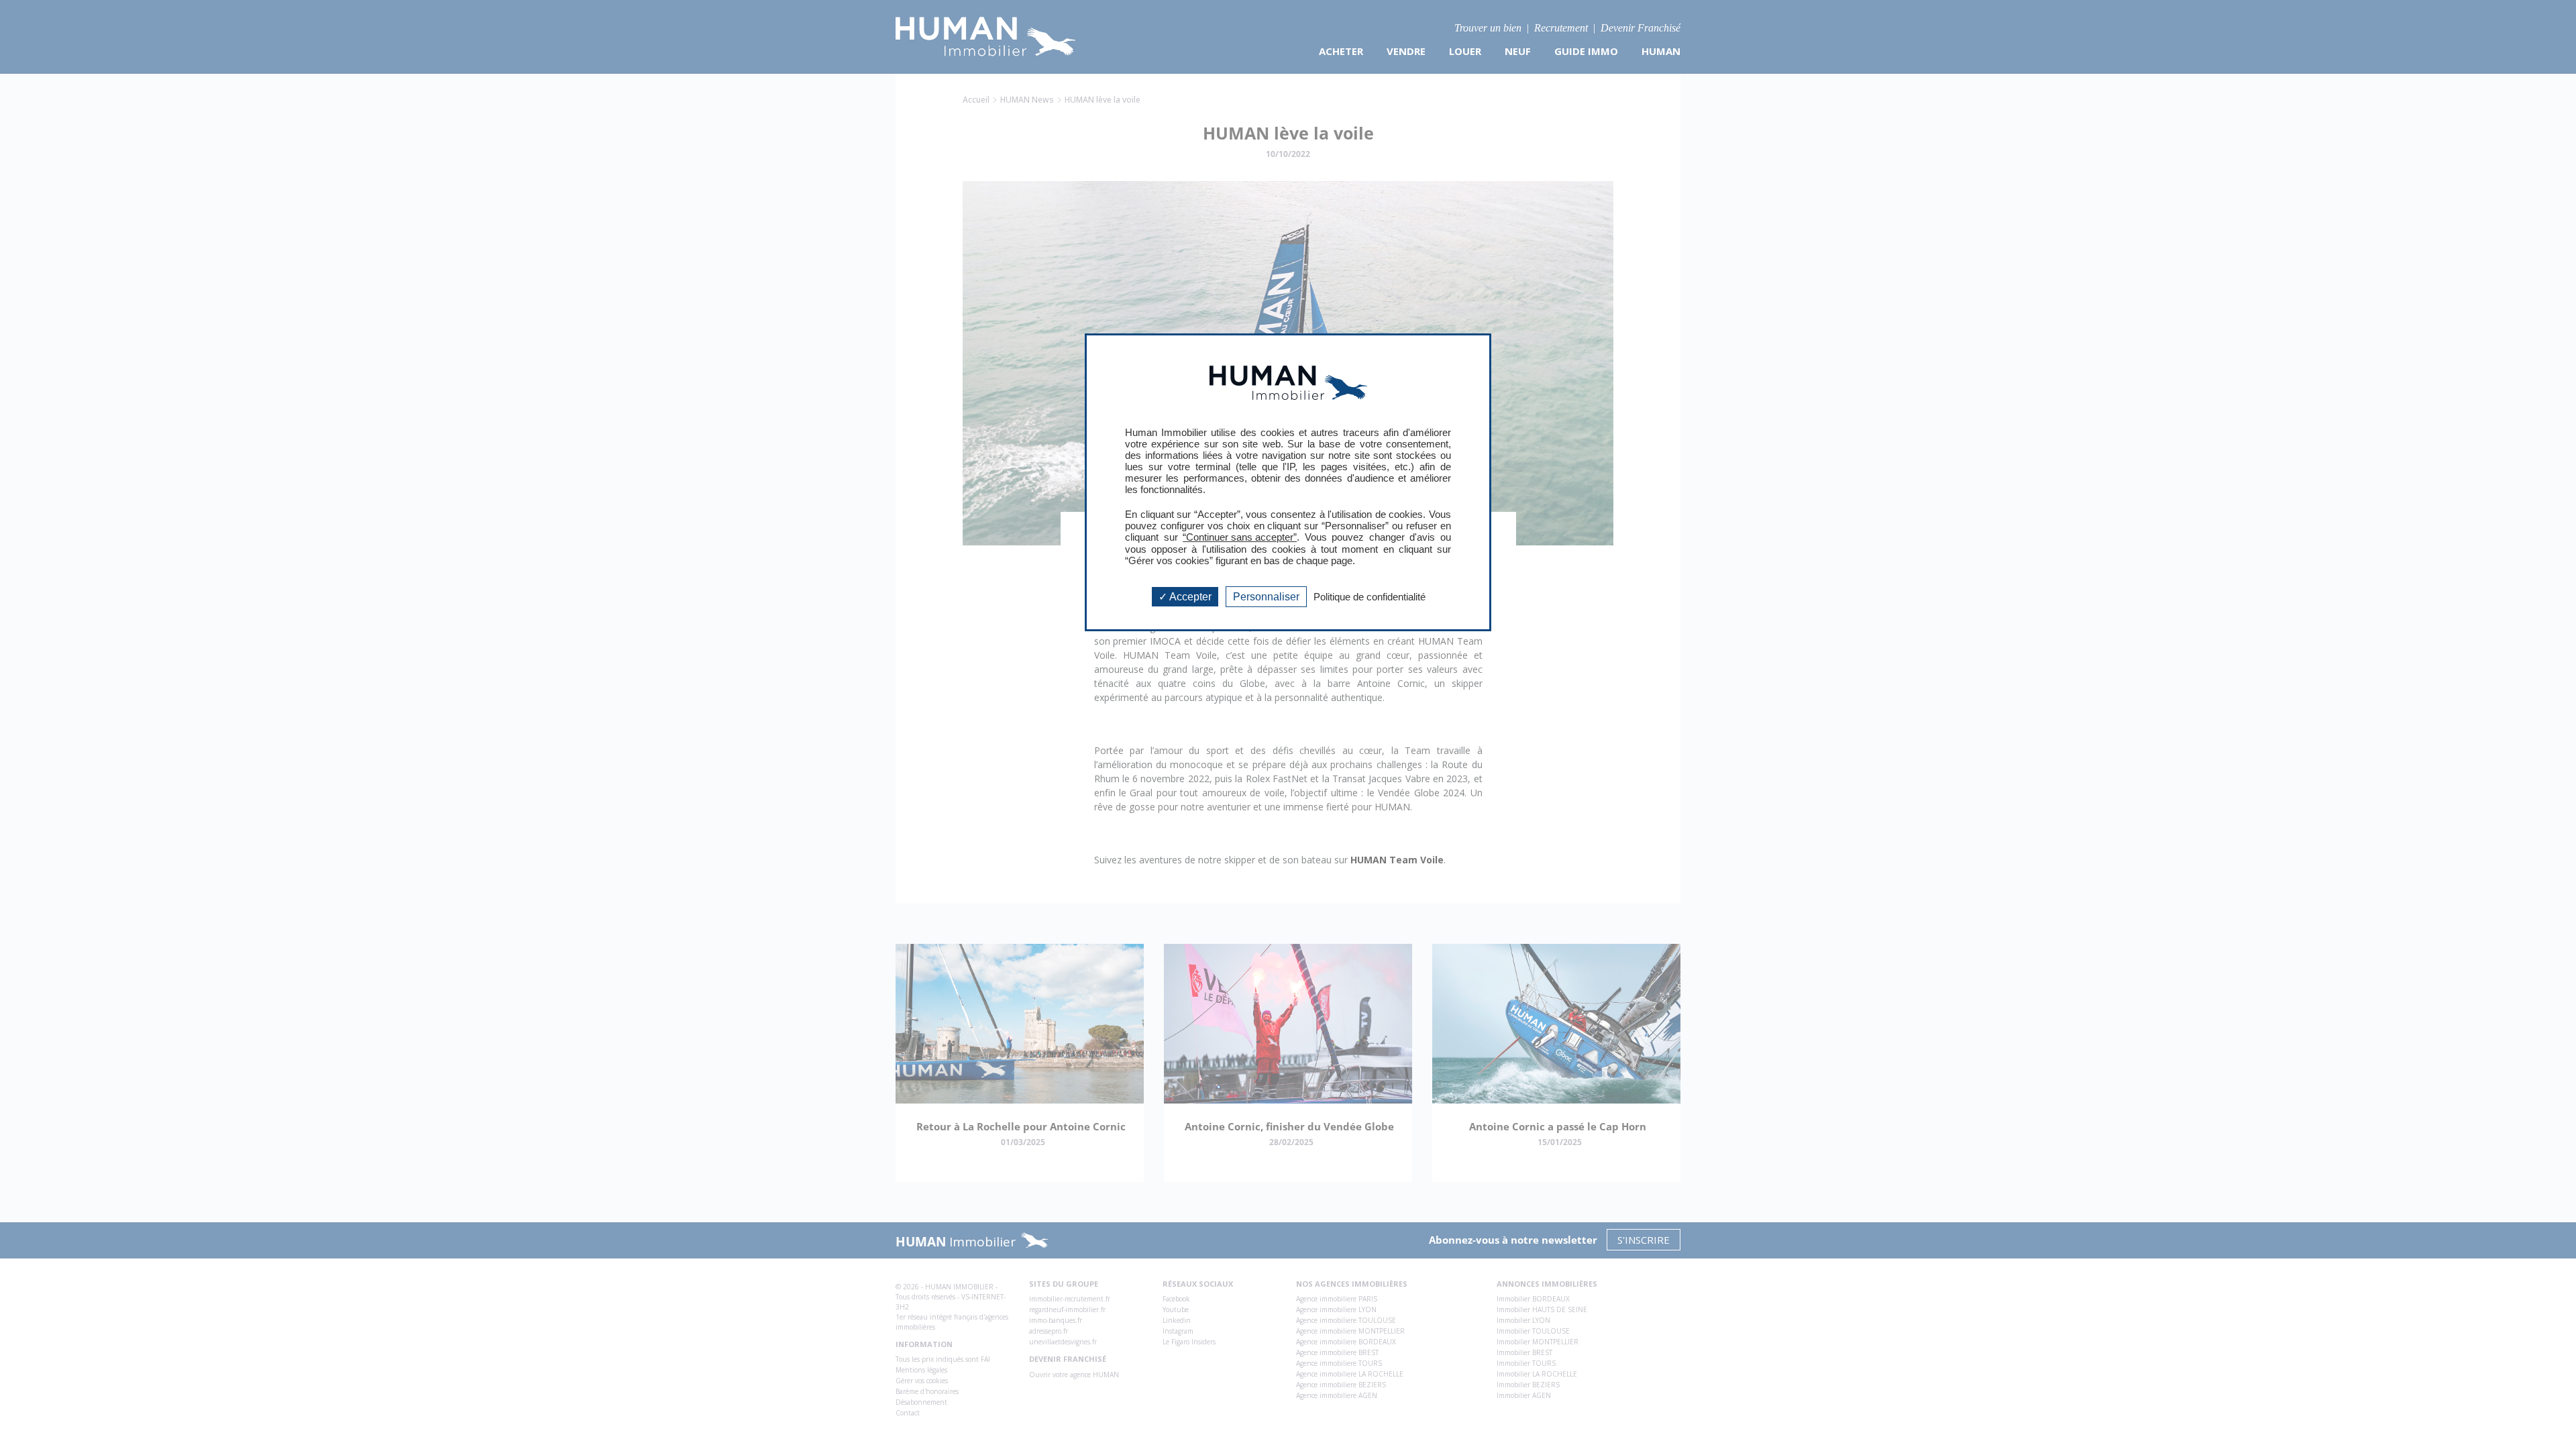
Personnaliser (1266, 597)
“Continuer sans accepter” (1240, 537)
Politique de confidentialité (1370, 597)
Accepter (1189, 597)
